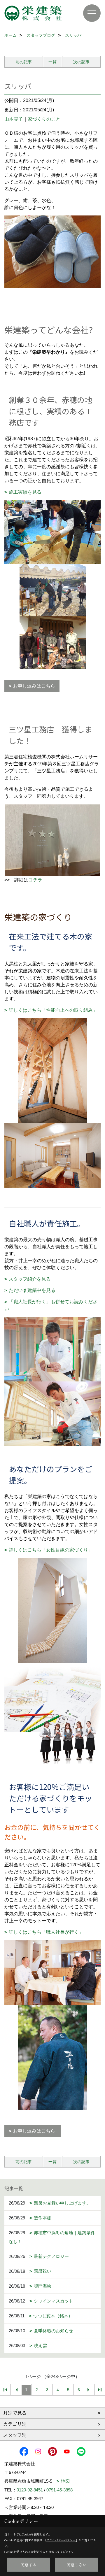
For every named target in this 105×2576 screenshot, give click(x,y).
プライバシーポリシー (61, 2540)
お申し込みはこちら (34, 686)
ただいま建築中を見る (32, 1290)
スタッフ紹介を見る (30, 1279)
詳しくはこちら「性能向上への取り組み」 (53, 1010)
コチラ (35, 880)
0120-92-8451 (30, 2490)
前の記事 (24, 62)
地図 (65, 2481)
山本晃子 (14, 119)
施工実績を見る (25, 492)
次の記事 (81, 62)
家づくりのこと (44, 119)
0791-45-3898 (60, 2490)
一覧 (52, 62)
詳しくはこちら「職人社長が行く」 (46, 1932)
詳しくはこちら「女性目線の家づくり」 (51, 1550)
